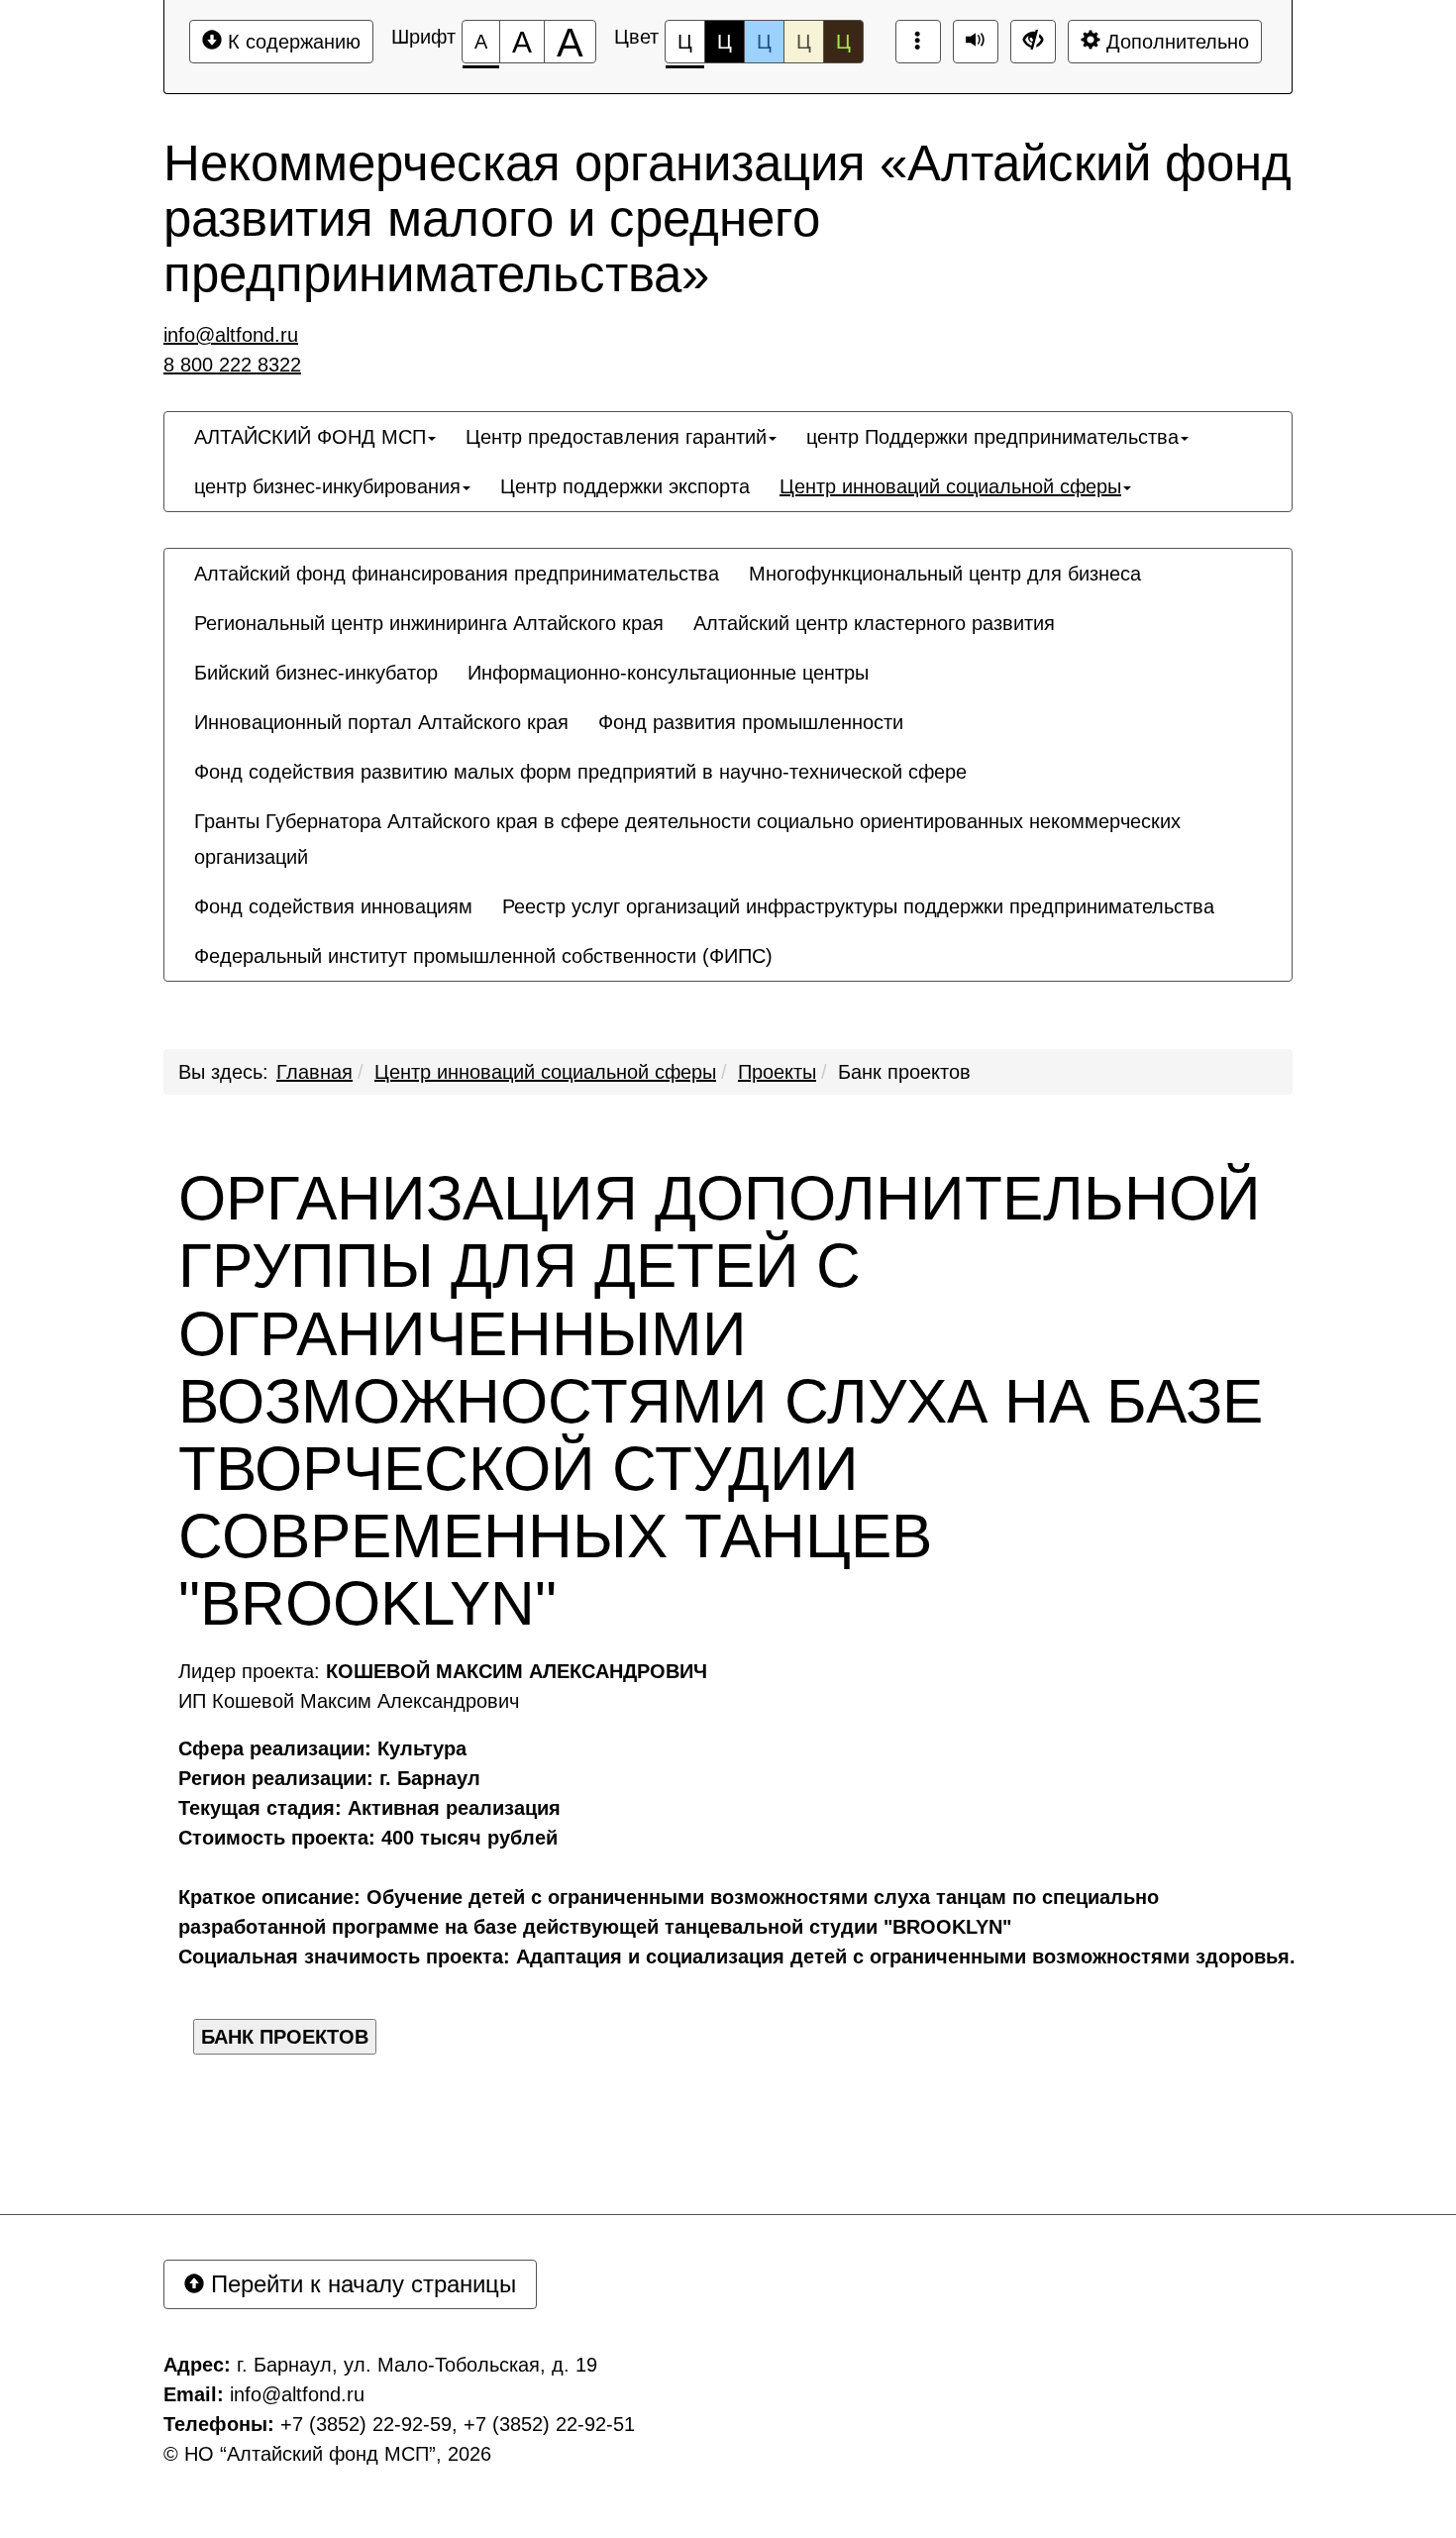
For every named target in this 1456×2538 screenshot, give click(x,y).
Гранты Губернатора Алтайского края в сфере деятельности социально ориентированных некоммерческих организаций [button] (687, 839)
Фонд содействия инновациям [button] (333, 906)
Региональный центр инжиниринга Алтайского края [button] (429, 623)
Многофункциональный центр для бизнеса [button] (945, 574)
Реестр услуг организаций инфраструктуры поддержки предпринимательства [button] (858, 906)
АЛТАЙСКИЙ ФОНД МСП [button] (310, 437)
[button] (802, 938)
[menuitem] (315, 437)
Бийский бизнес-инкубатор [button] (316, 673)
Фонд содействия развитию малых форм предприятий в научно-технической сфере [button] (580, 772)
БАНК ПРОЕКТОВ (285, 2037)
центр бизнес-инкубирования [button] (327, 486)
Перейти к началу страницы (360, 2284)
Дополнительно (1175, 42)
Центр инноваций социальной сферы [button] (950, 486)
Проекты (777, 1072)
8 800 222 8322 (232, 365)
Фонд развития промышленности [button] (751, 722)
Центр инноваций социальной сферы (545, 1072)
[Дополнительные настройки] (1033, 42)
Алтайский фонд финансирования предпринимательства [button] (457, 574)
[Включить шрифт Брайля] (918, 42)
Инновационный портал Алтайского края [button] (381, 722)
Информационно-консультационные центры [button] (668, 673)
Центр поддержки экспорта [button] (625, 486)
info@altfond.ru (231, 335)
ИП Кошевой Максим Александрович (349, 1701)
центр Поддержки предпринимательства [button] (992, 437)
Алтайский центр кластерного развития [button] (874, 623)
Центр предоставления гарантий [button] (616, 437)
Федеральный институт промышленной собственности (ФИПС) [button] (483, 956)
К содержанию (291, 42)
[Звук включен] (976, 42)
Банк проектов (904, 1072)
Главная (314, 1072)
